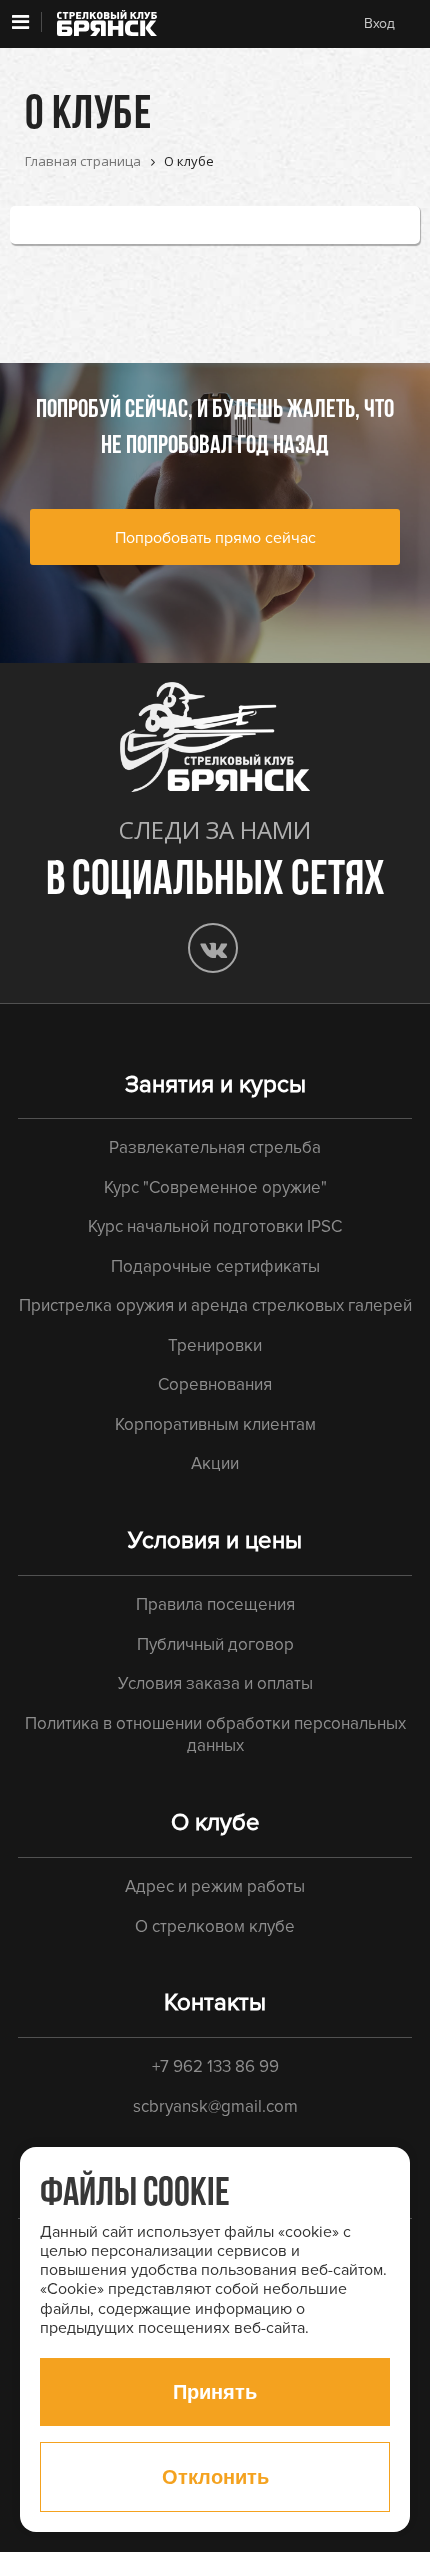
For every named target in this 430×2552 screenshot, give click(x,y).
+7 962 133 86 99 (215, 2066)
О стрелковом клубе (215, 1926)
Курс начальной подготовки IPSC (215, 1226)
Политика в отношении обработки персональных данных (215, 1735)
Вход (379, 23)
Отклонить (215, 2477)
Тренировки (215, 1345)
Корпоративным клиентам (215, 1424)
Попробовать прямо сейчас (215, 538)
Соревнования (215, 1384)
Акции (215, 1463)
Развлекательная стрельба (215, 1147)
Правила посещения (215, 1604)
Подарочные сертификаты (215, 1266)
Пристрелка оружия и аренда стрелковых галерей (215, 1305)
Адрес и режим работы (215, 1886)
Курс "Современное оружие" (215, 1187)
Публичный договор (215, 1644)
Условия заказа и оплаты (215, 1683)
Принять (215, 2392)
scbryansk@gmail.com (215, 2106)
